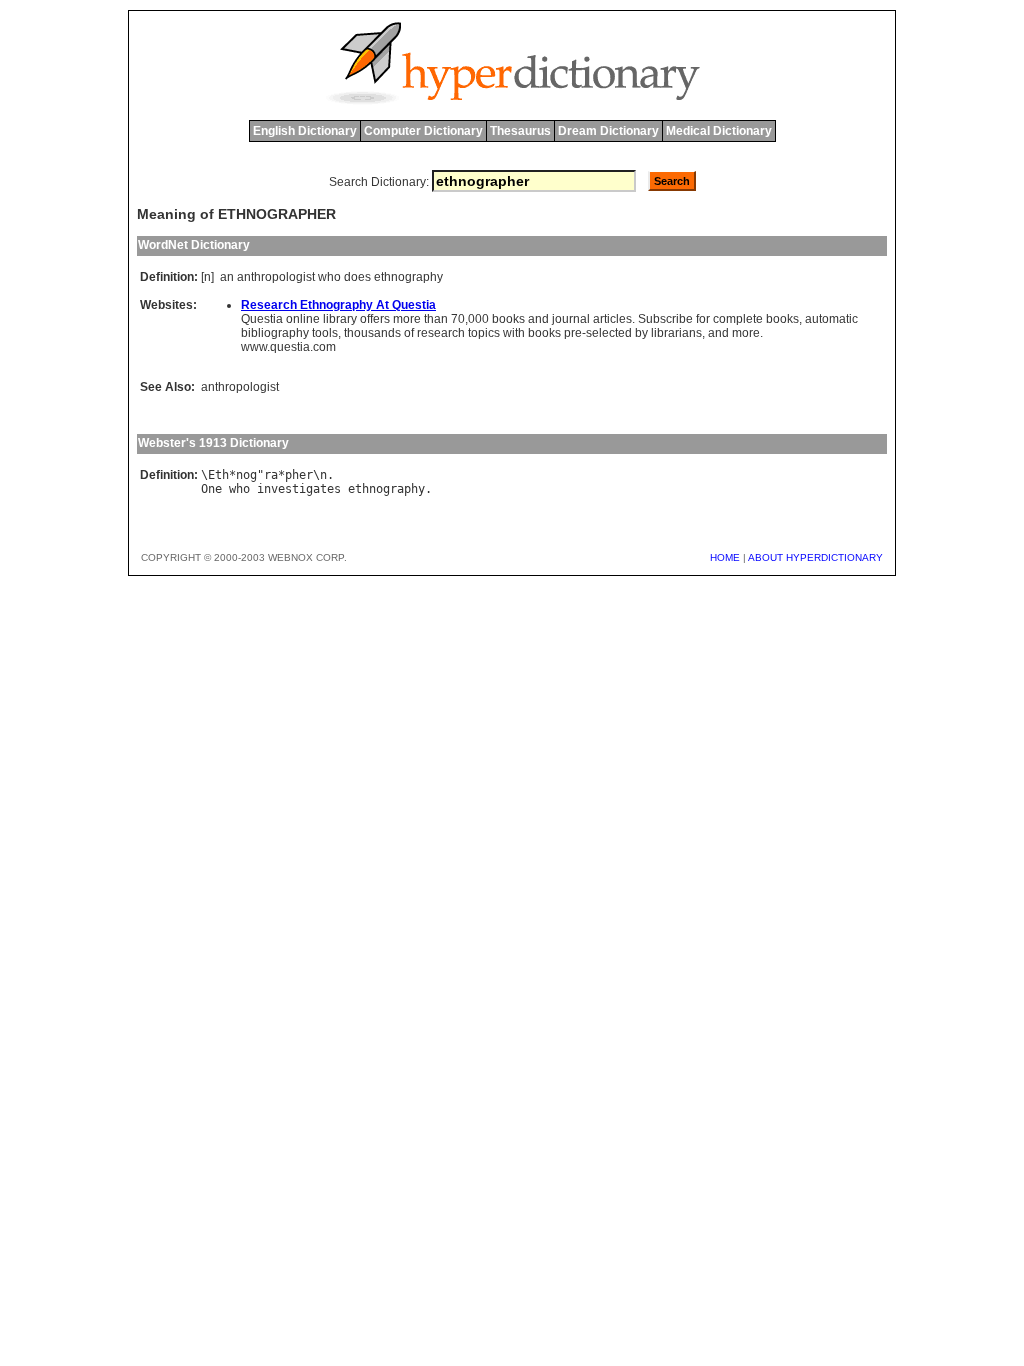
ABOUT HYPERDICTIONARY (815, 557)
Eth (218, 475)
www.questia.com (288, 347)
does (357, 277)
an (227, 277)
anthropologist (276, 277)
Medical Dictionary (719, 131)
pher (299, 475)
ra (271, 475)
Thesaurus (520, 131)
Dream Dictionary (608, 131)
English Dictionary (305, 131)
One (211, 489)
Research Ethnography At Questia (338, 305)
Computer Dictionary (423, 131)
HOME (725, 557)
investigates (299, 489)
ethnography (408, 277)
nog (246, 475)
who (329, 277)
